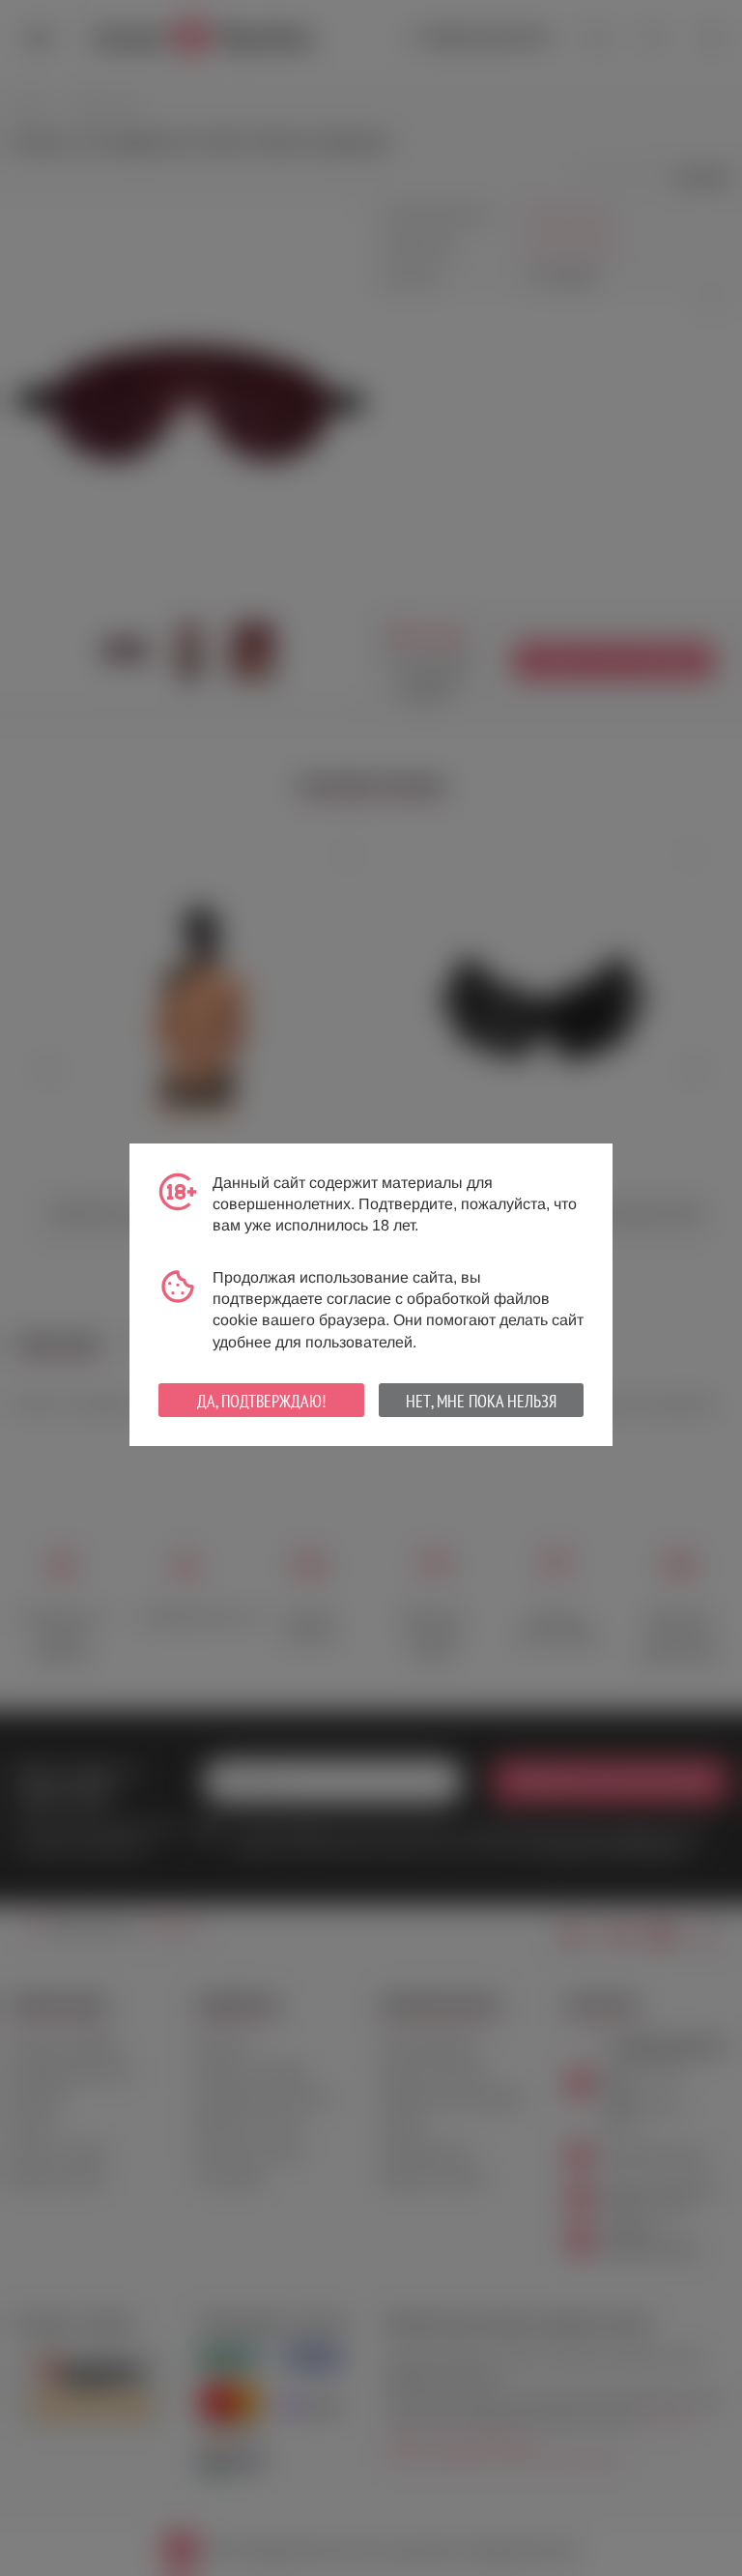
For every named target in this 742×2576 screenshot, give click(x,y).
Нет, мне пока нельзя (481, 1401)
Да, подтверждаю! (261, 1401)
